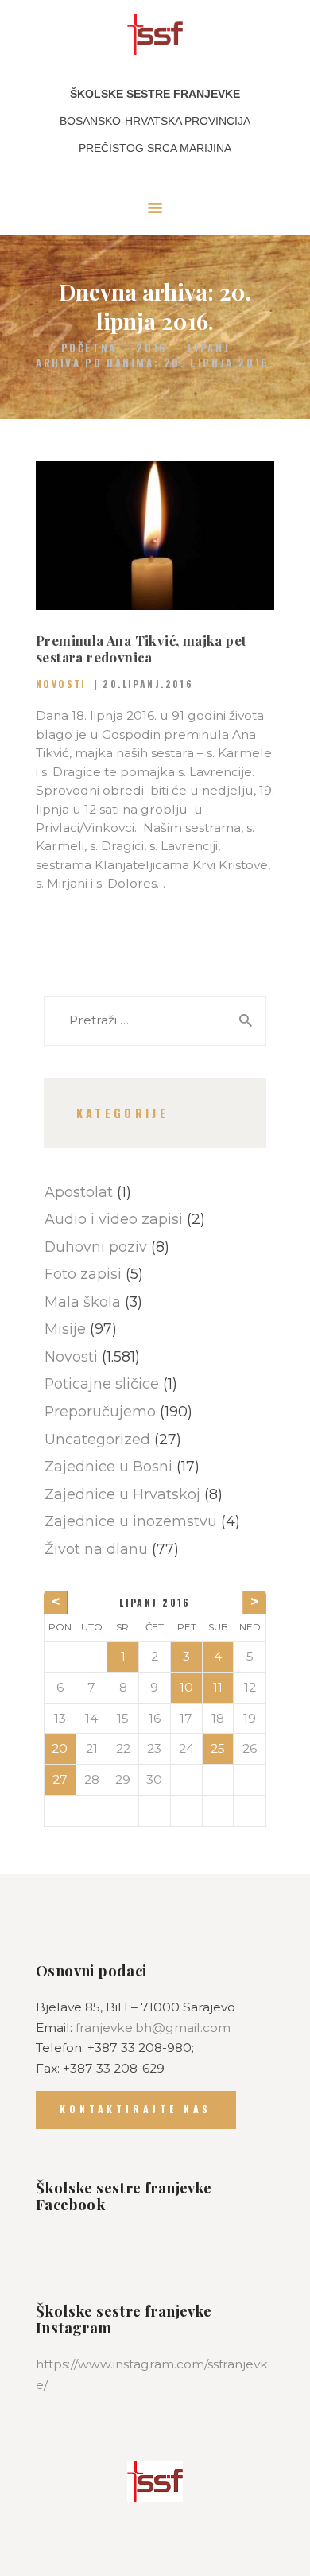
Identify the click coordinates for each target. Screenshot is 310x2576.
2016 (151, 348)
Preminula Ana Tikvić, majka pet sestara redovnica (141, 649)
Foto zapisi (83, 1274)
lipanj (209, 348)
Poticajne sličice (102, 1383)
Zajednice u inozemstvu (131, 1521)
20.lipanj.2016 (148, 684)
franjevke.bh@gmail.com (153, 2028)
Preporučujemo (100, 1411)
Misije (65, 1329)
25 (218, 1748)
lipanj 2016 (155, 1602)
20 (60, 1748)
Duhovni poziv (96, 1247)
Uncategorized (97, 1439)
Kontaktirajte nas (136, 2109)
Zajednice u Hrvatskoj (122, 1494)
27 (60, 1779)
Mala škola (83, 1302)
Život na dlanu (96, 1549)
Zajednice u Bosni (108, 1466)
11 (218, 1687)
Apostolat (79, 1192)
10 (186, 1687)
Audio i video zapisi (114, 1219)
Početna (89, 348)
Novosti (61, 684)
